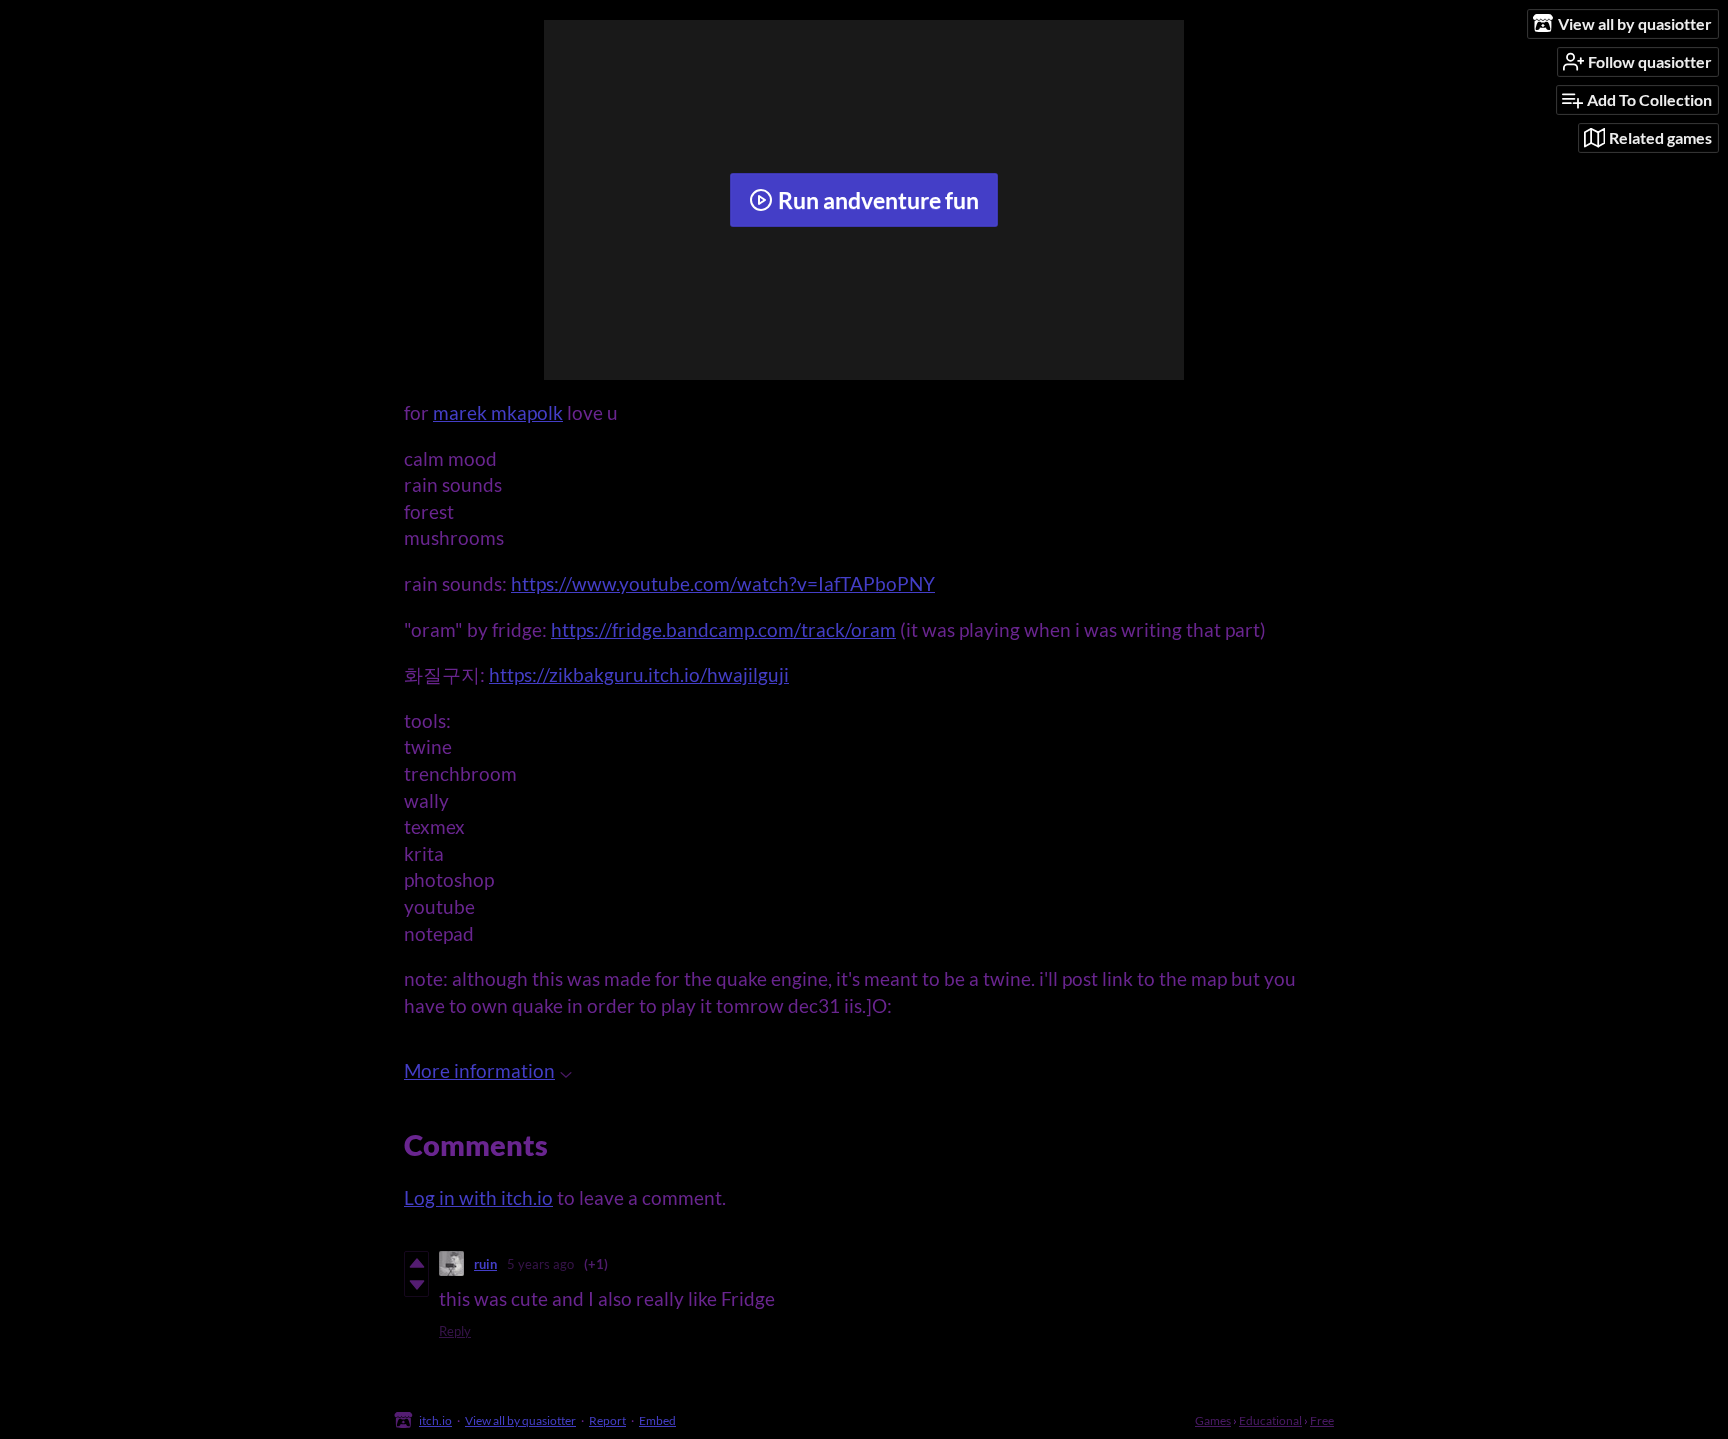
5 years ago (540, 1264)
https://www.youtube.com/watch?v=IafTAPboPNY (723, 583)
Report (607, 1420)
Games (1213, 1420)
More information (479, 1070)
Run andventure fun (878, 200)
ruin (485, 1264)
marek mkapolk (498, 412)
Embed (657, 1420)
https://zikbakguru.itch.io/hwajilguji (639, 674)
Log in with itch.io (478, 1197)
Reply (455, 1331)
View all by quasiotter (520, 1420)
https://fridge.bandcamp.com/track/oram (723, 629)
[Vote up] (416, 1263)
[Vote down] (416, 1285)
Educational (1270, 1420)
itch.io (435, 1420)
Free (1322, 1420)
